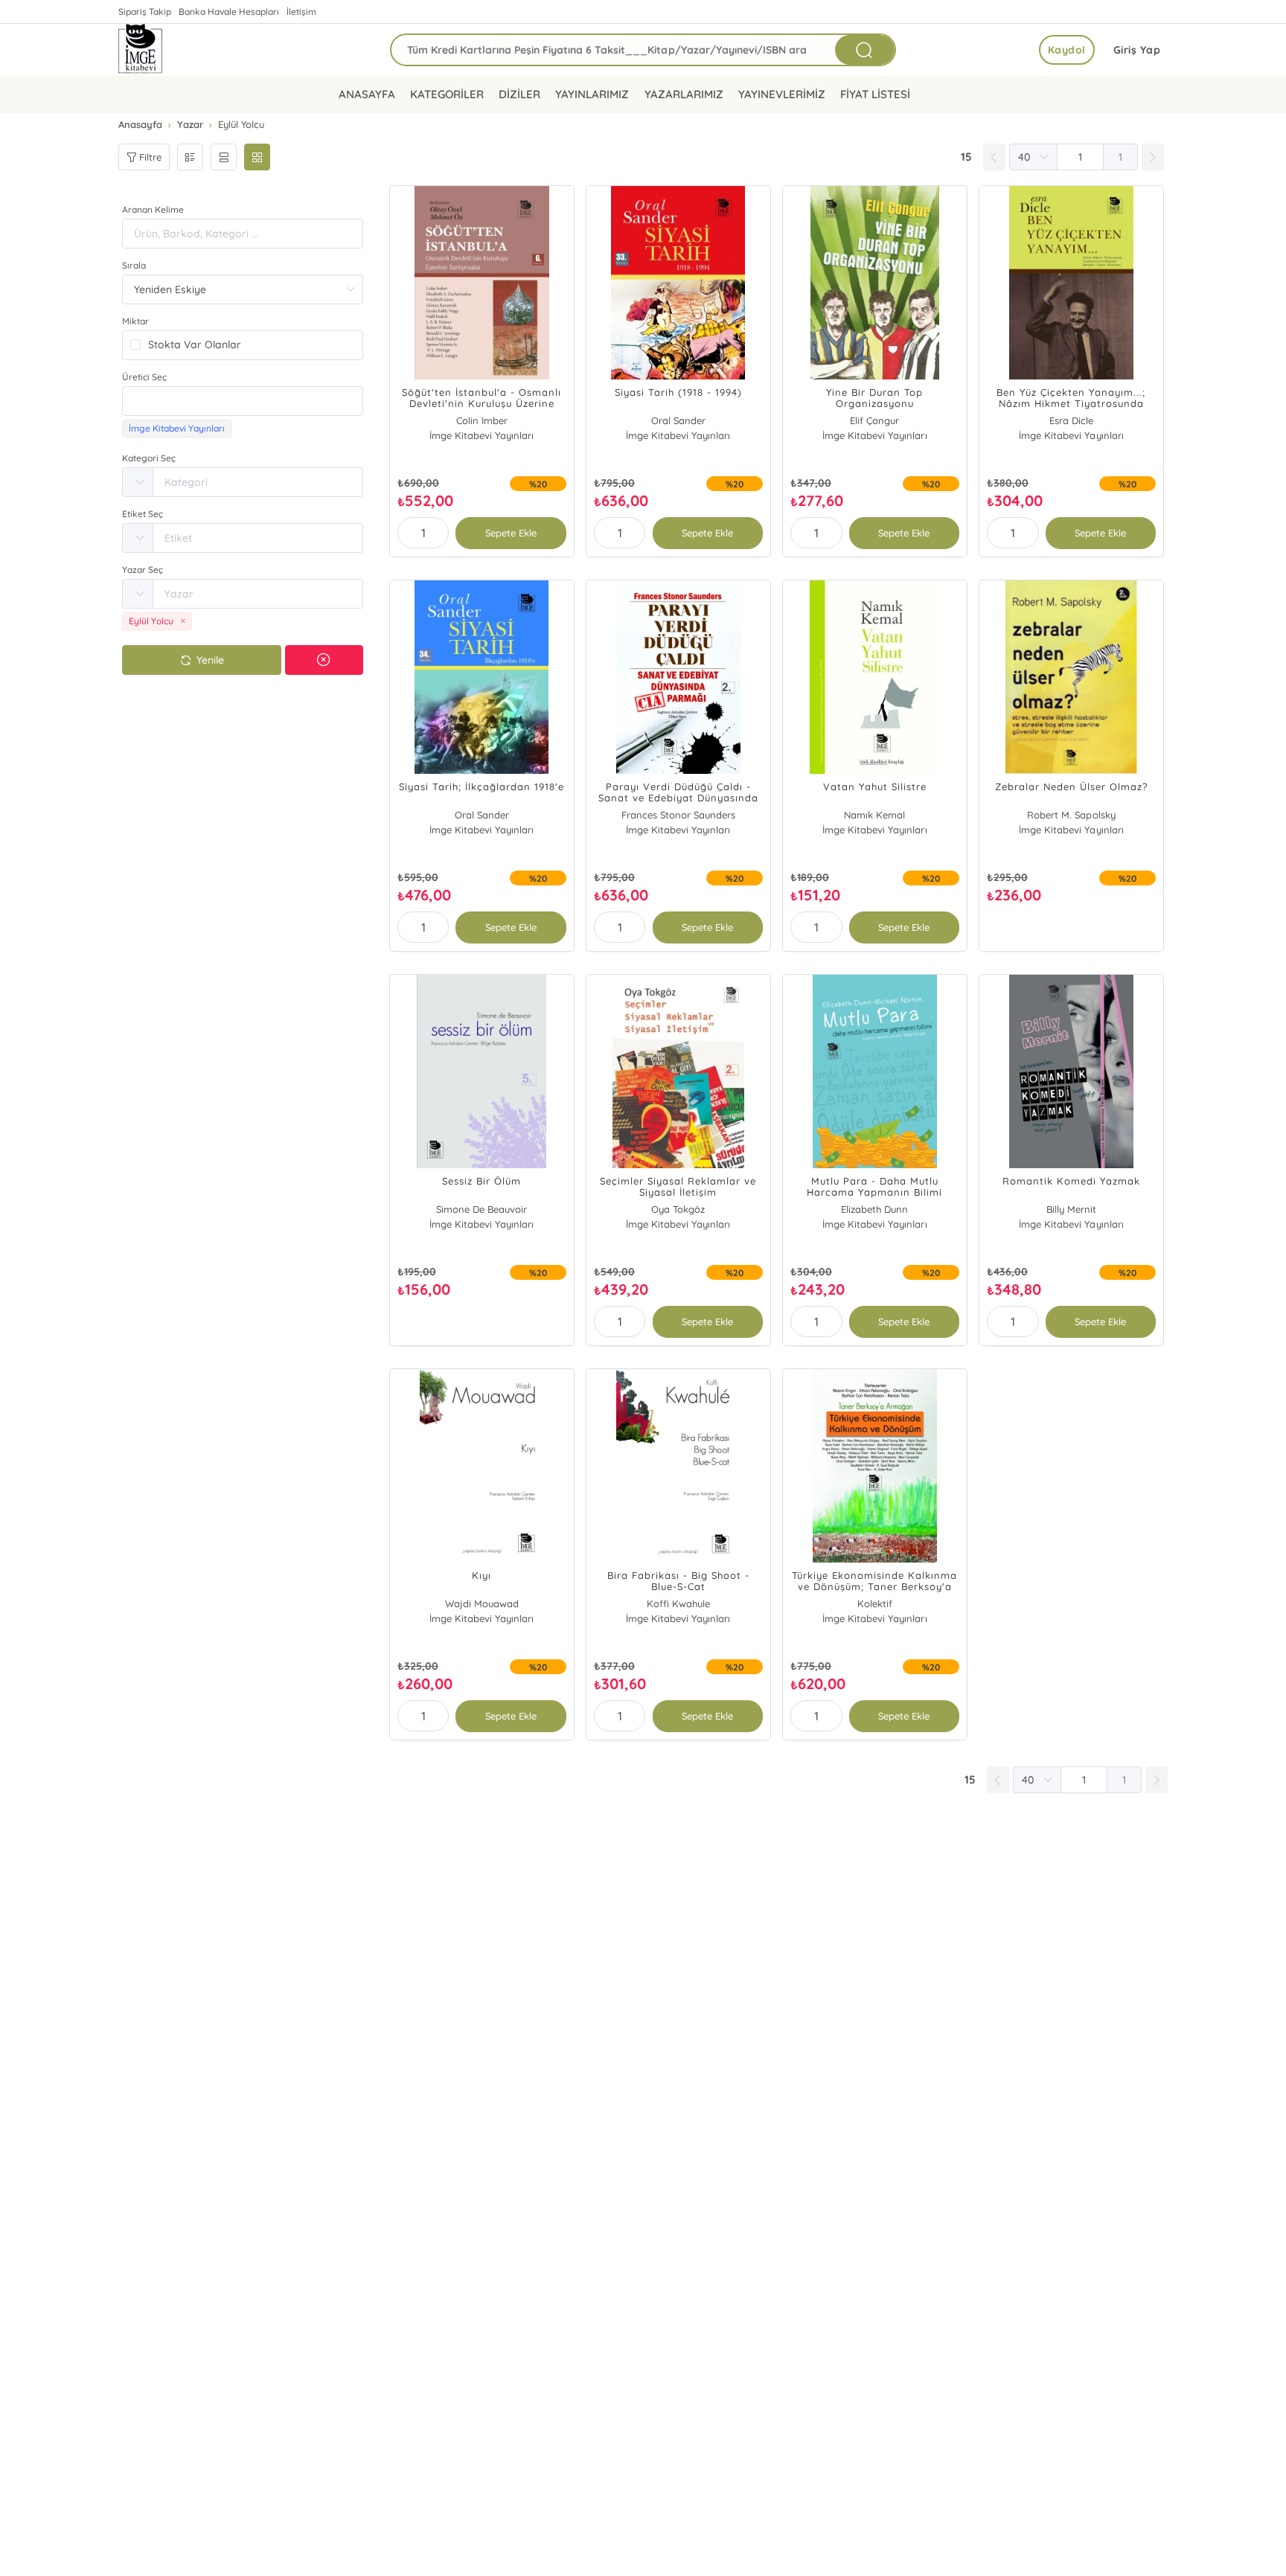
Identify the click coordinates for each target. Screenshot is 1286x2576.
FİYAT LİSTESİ (875, 94)
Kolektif (875, 1603)
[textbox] (243, 401)
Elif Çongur (874, 420)
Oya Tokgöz (678, 1209)
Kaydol (1067, 50)
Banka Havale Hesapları (229, 12)
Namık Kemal (874, 815)
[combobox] (243, 401)
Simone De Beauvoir (482, 1209)
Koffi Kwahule (678, 1603)
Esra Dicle (1071, 420)
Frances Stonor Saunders (678, 815)
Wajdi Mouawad (482, 1603)
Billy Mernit (1071, 1209)
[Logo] (141, 50)
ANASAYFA (367, 94)
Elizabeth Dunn (874, 1209)
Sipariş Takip (145, 12)
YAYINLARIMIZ (592, 94)
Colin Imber (482, 420)
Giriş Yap (1137, 50)
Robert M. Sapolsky (1071, 815)
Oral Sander (678, 420)
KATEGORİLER (447, 94)
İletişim (301, 12)
